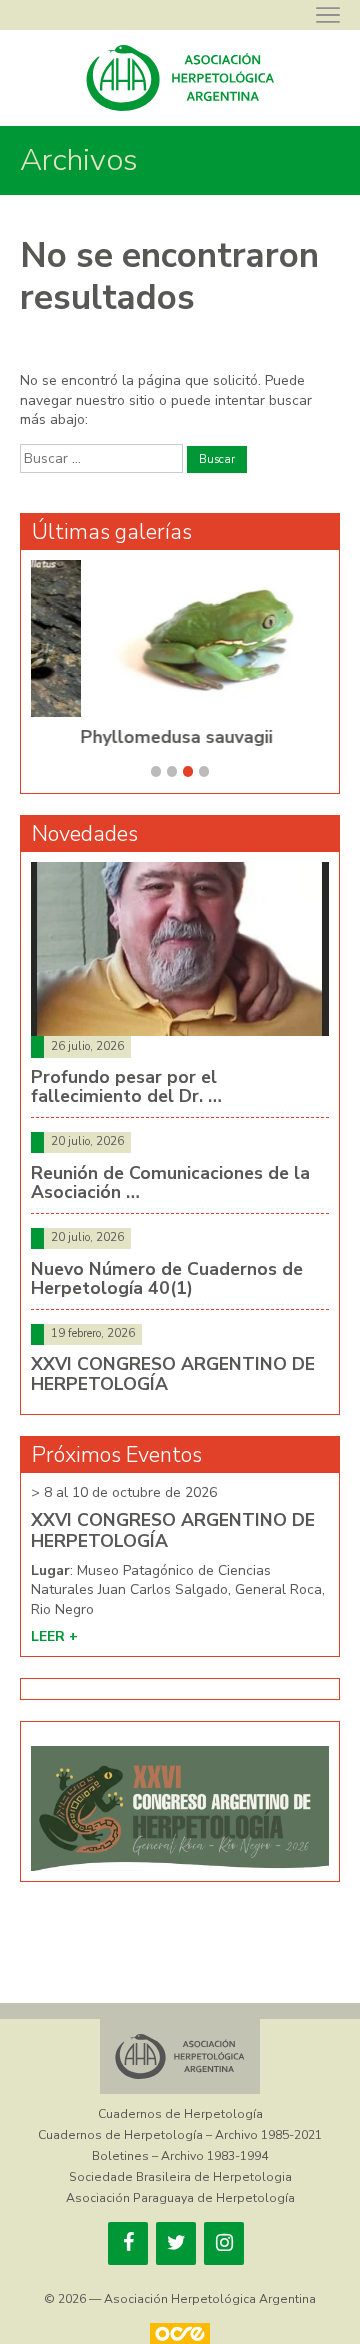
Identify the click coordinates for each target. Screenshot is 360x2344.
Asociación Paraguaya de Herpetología (180, 2198)
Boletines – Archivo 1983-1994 (180, 2156)
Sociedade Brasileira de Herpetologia (180, 2177)
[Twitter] (176, 2243)
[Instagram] (224, 2243)
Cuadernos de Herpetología (180, 2114)
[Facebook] (128, 2243)
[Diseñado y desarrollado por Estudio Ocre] (180, 2333)
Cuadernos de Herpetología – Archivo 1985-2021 (180, 2135)
